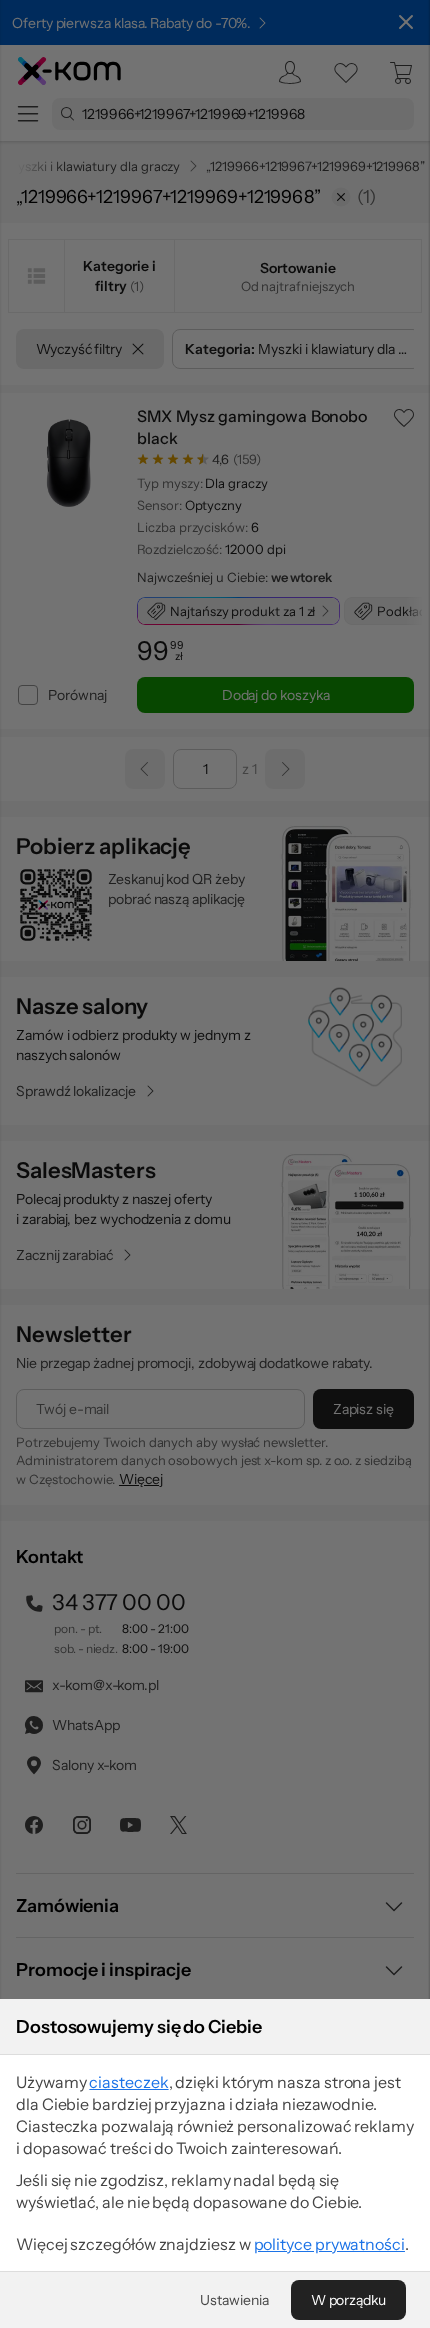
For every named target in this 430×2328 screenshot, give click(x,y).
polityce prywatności (329, 2244)
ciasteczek (128, 2082)
